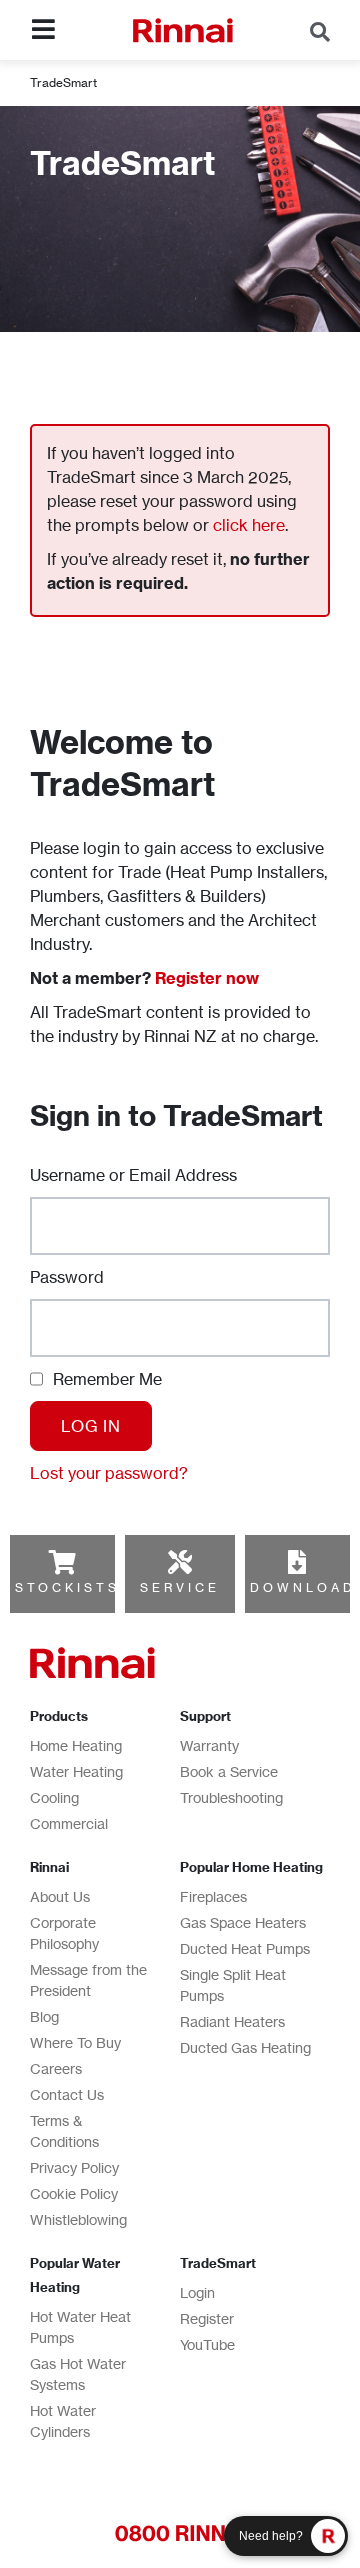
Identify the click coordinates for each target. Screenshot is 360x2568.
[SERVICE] (180, 1562)
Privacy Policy (74, 2167)
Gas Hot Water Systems (78, 2374)
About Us (60, 1896)
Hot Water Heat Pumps (80, 2327)
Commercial (69, 1823)
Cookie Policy (74, 2193)
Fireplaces (213, 1896)
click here (249, 525)
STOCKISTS (67, 1587)
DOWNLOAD (303, 1587)
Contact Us (67, 2094)
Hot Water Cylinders (63, 2421)
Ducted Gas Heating (245, 2047)
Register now (207, 978)
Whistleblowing (78, 2219)
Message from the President (88, 1980)
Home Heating (76, 1745)
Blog (44, 2016)
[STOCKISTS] (62, 1562)
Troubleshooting (231, 1797)
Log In (91, 1426)
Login (197, 2292)
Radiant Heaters (232, 2021)
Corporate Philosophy (64, 1933)
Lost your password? (109, 1473)
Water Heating (76, 1771)
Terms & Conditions (64, 2131)
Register (207, 2318)
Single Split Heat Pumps (233, 1985)
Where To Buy (75, 2042)
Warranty (209, 1745)
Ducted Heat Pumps (245, 1948)
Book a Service (229, 1771)
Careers (56, 2068)
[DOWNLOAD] (297, 1562)
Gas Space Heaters (243, 1922)
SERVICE (180, 1587)
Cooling (54, 1797)
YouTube (207, 2344)
